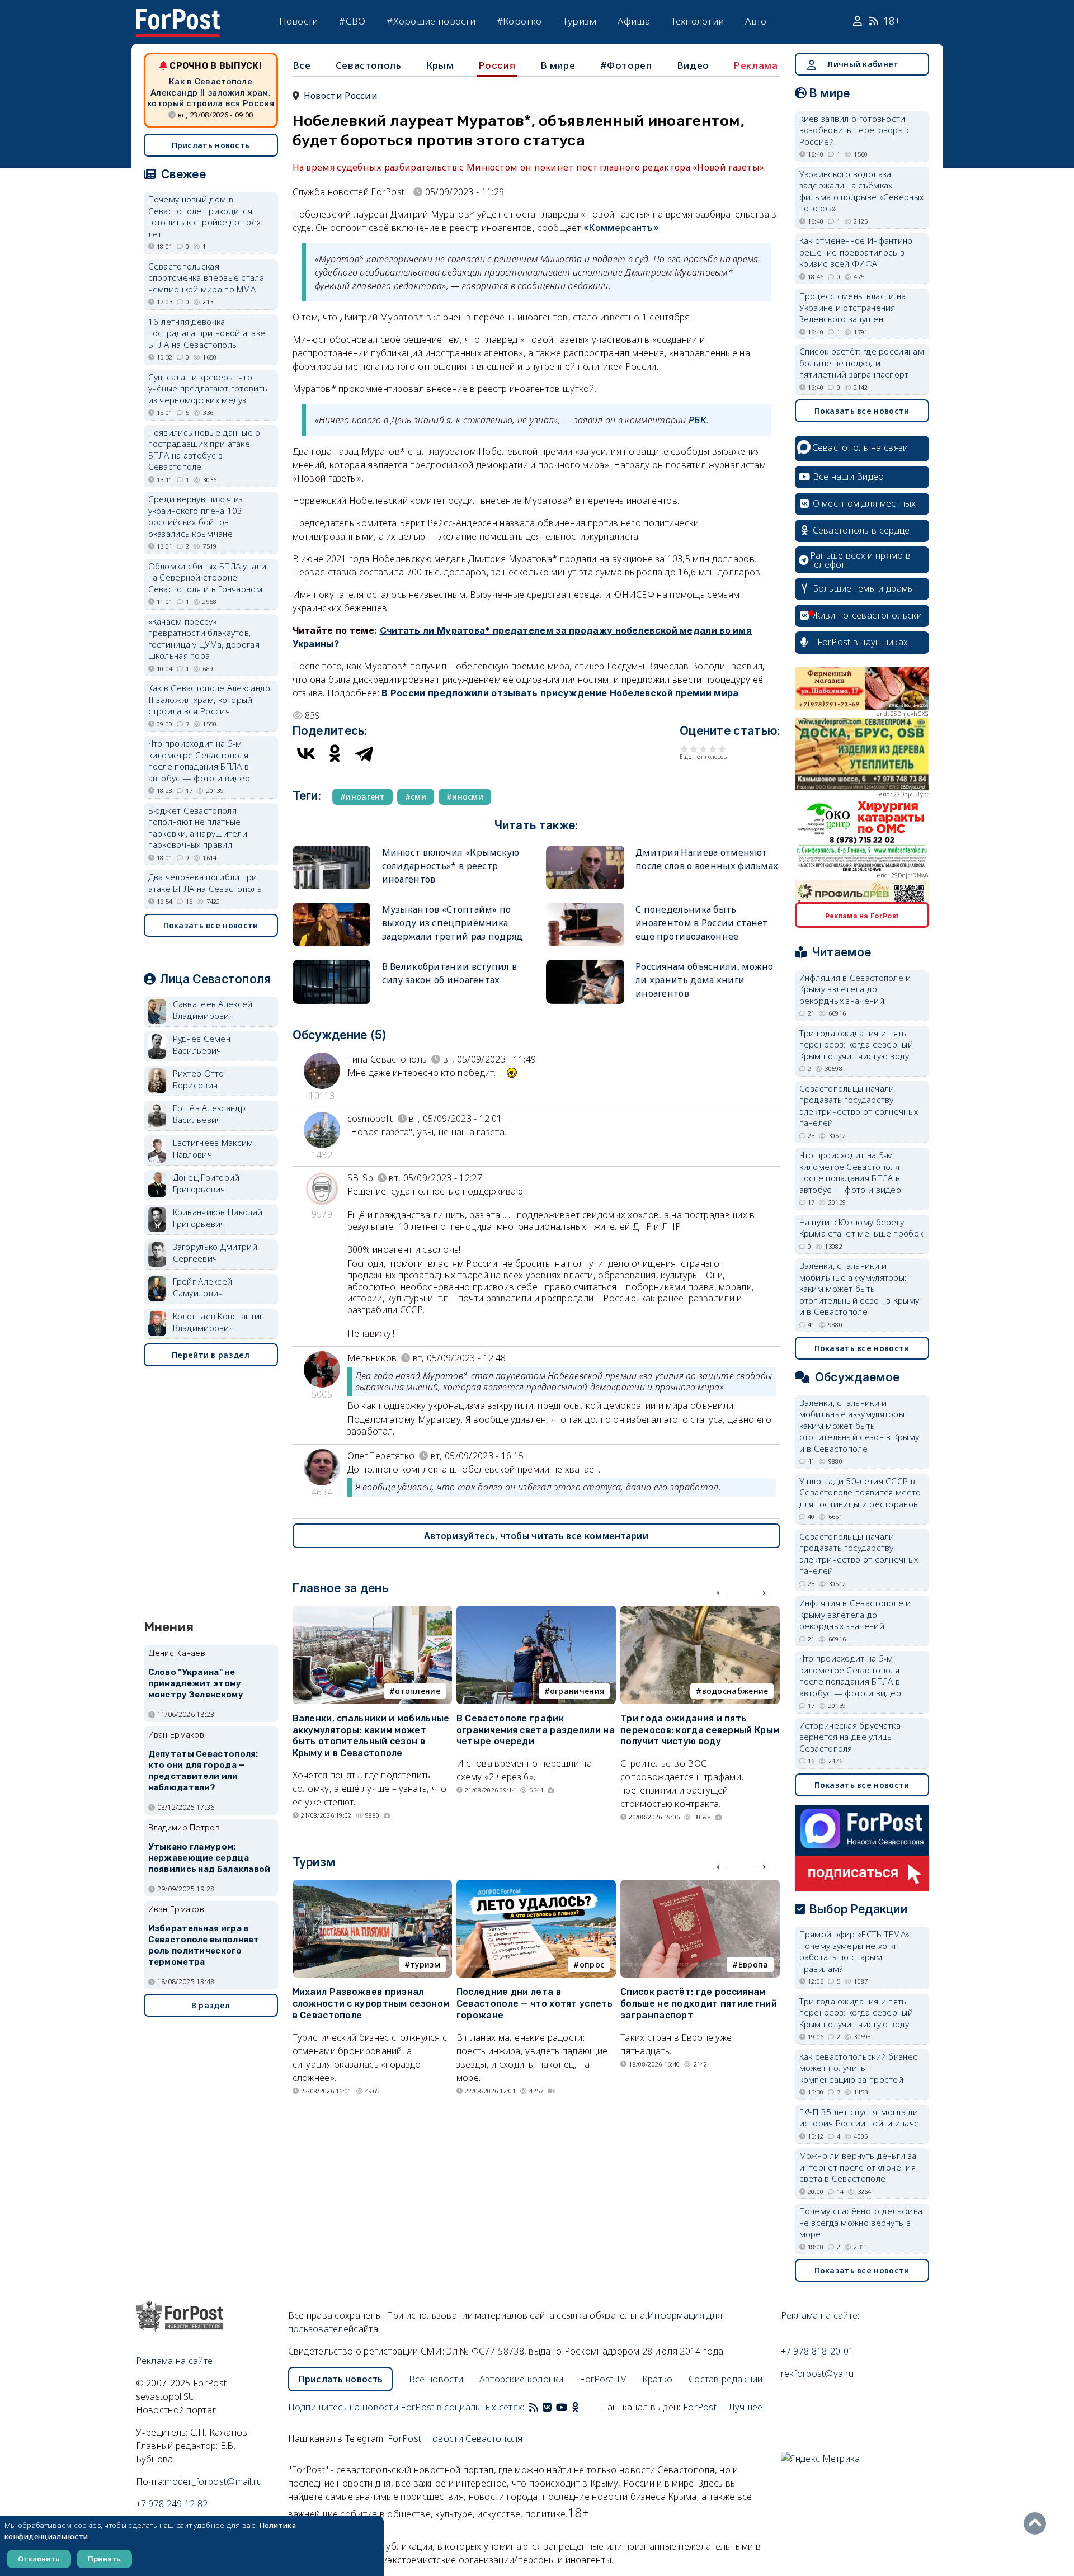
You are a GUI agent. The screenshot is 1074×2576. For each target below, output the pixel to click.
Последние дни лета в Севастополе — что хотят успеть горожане (534, 2004)
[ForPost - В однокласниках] (575, 2407)
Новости (299, 21)
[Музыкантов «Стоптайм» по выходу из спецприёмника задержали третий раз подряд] (332, 907)
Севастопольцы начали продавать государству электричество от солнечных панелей (859, 1106)
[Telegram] (364, 753)
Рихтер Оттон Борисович (201, 1079)
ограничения (577, 1691)
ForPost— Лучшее (723, 2407)
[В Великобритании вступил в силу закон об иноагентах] (332, 964)
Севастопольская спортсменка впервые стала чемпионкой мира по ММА (206, 278)
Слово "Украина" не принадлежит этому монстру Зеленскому (196, 1683)
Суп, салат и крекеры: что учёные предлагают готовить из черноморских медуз (208, 388)
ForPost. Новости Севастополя (455, 2438)
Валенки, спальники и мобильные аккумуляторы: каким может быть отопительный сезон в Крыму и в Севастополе (371, 1736)
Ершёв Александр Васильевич (209, 1114)
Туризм (580, 21)
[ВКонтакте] (306, 753)
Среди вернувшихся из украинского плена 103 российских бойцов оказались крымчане (196, 516)
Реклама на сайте (175, 2361)
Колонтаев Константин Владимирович (219, 1322)
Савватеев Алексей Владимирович (213, 1010)
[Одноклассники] (335, 753)
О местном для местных (865, 503)
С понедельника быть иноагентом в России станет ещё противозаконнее (702, 923)
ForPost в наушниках (863, 642)
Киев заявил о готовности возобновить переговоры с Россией (855, 130)
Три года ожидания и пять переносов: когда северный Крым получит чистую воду (700, 1730)
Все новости (436, 2379)
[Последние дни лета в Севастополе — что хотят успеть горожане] (536, 1886)
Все (302, 65)
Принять (104, 2559)
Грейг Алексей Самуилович (203, 1287)
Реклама (756, 65)
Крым (440, 65)
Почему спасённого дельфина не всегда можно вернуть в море (861, 2222)
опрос (592, 1964)
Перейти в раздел (211, 1355)
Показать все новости (211, 925)
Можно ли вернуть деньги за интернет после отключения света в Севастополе (858, 2167)
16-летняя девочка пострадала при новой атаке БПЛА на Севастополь (207, 333)
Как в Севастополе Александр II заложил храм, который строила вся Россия (211, 93)
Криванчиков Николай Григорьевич (218, 1218)
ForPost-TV (603, 2379)
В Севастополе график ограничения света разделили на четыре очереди (536, 1730)
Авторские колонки (522, 2379)
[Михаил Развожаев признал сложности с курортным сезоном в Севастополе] (372, 1886)
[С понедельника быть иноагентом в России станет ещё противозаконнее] (585, 907)
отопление (418, 1691)
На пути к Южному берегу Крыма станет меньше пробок (861, 1228)
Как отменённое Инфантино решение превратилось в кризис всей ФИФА (856, 252)
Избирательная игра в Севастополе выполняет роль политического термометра (204, 1945)
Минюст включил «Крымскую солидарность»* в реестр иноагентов (451, 866)
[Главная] (178, 16)
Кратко (658, 2379)
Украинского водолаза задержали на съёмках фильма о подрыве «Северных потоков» (862, 191)
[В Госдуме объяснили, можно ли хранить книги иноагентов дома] (585, 964)
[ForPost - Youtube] (562, 2407)
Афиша (634, 21)
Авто (756, 21)
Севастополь (369, 65)
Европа (753, 1964)
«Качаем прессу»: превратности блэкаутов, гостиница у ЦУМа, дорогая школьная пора (204, 639)
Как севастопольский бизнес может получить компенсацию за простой (859, 2068)
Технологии (698, 21)
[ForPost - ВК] (547, 2407)
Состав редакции (726, 2379)
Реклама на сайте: (820, 2315)
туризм (425, 1964)
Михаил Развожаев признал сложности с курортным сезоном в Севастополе (371, 2004)
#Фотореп (626, 65)
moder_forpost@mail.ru (213, 2481)
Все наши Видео (849, 476)
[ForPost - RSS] (534, 2407)
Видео (693, 65)
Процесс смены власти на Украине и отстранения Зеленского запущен (853, 307)
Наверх (1038, 2523)
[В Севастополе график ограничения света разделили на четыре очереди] (536, 1612)
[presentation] (722, 1590)
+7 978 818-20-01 (818, 2351)
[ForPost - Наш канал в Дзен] (583, 2407)
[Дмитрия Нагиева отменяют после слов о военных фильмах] (585, 850)
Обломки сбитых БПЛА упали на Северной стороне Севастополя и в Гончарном (208, 577)
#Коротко (519, 21)
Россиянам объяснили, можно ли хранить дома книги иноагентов (705, 980)
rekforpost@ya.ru (818, 2374)
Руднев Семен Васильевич (202, 1044)
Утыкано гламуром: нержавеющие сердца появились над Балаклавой (209, 1858)
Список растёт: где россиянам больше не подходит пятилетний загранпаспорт (699, 2004)
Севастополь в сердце (861, 530)
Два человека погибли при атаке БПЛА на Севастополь (205, 883)
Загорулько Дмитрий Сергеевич (215, 1252)
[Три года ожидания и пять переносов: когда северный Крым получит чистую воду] (700, 1612)
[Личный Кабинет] (859, 21)
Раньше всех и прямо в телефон (860, 560)
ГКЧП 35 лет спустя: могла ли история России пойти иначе (859, 2118)
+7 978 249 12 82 (172, 2504)
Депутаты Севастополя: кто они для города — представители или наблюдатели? (203, 1770)
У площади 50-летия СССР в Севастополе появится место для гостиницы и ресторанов (860, 1492)
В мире (558, 65)
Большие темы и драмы (864, 588)
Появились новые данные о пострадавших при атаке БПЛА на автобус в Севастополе (204, 450)
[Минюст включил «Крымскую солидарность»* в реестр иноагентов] (332, 850)
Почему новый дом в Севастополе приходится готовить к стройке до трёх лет (205, 216)
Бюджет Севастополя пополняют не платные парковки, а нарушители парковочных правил (198, 828)
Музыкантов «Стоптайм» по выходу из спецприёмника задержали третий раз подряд (453, 923)
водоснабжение (735, 1691)
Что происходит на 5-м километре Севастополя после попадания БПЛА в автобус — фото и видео (199, 761)
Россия (497, 65)
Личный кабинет (863, 64)
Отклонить (39, 2559)
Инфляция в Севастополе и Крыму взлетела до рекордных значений (855, 989)
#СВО (352, 21)
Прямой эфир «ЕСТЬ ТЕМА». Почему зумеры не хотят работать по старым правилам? (856, 1951)
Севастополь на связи (860, 447)
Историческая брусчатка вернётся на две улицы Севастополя (850, 1737)
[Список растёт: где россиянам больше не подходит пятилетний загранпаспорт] (700, 1886)
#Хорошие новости (431, 21)
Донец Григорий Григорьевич (206, 1183)
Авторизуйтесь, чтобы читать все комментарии (536, 1536)
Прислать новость (211, 145)
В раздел (211, 2005)
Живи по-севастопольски (868, 615)
